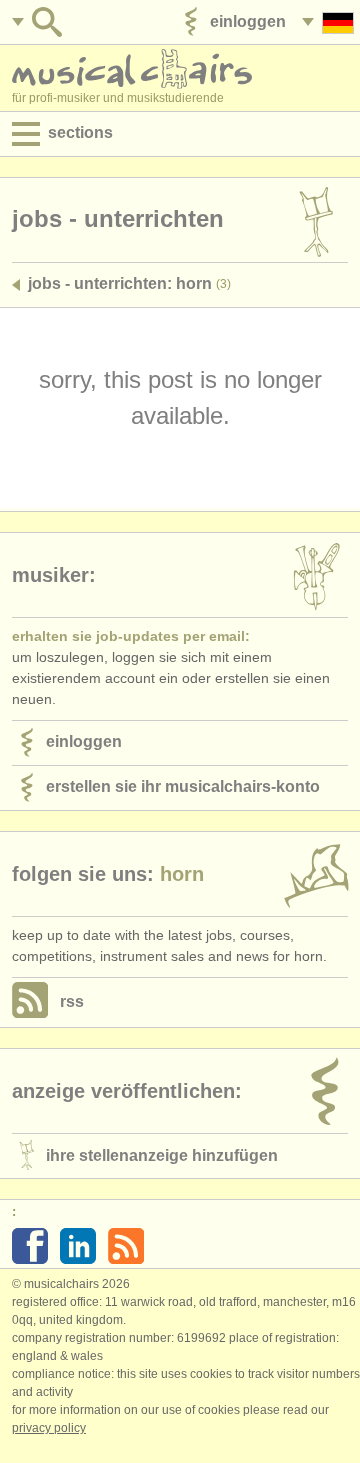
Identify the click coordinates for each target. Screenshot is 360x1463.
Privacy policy (49, 1428)
